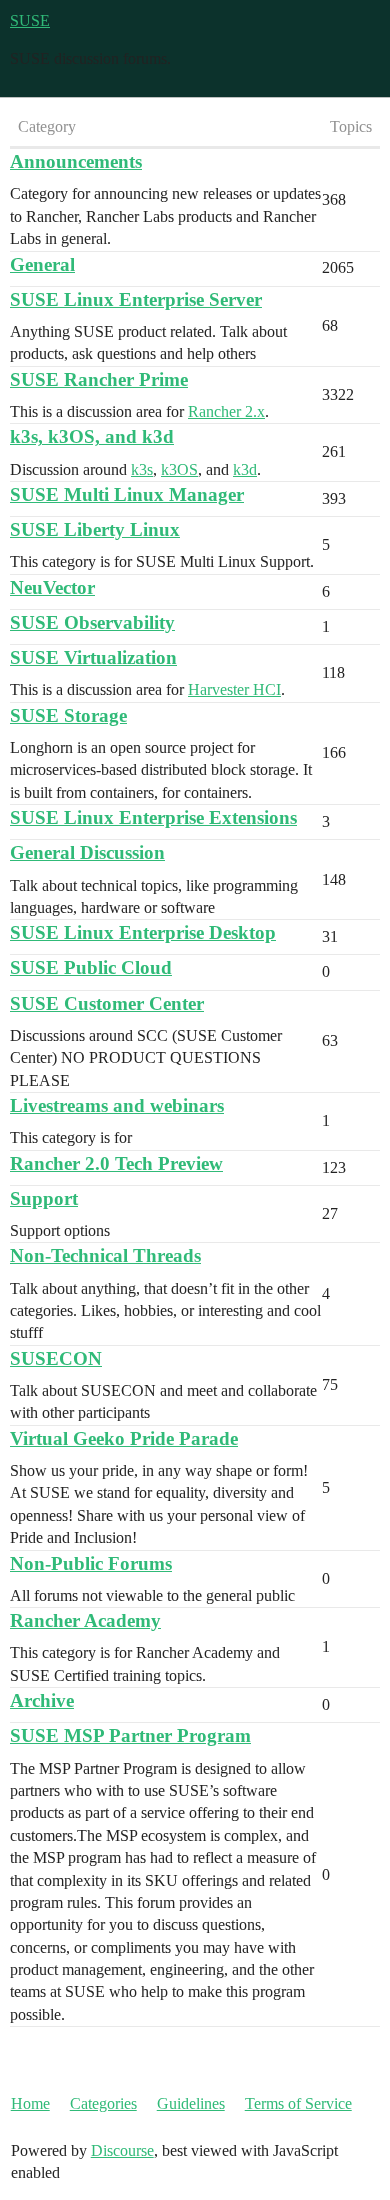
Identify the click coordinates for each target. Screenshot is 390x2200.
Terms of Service (298, 2103)
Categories (103, 2103)
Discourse (122, 2150)
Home (30, 2103)
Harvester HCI (234, 689)
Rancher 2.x (226, 411)
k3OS (179, 469)
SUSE (30, 20)
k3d (245, 469)
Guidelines (191, 2103)
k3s (142, 469)
